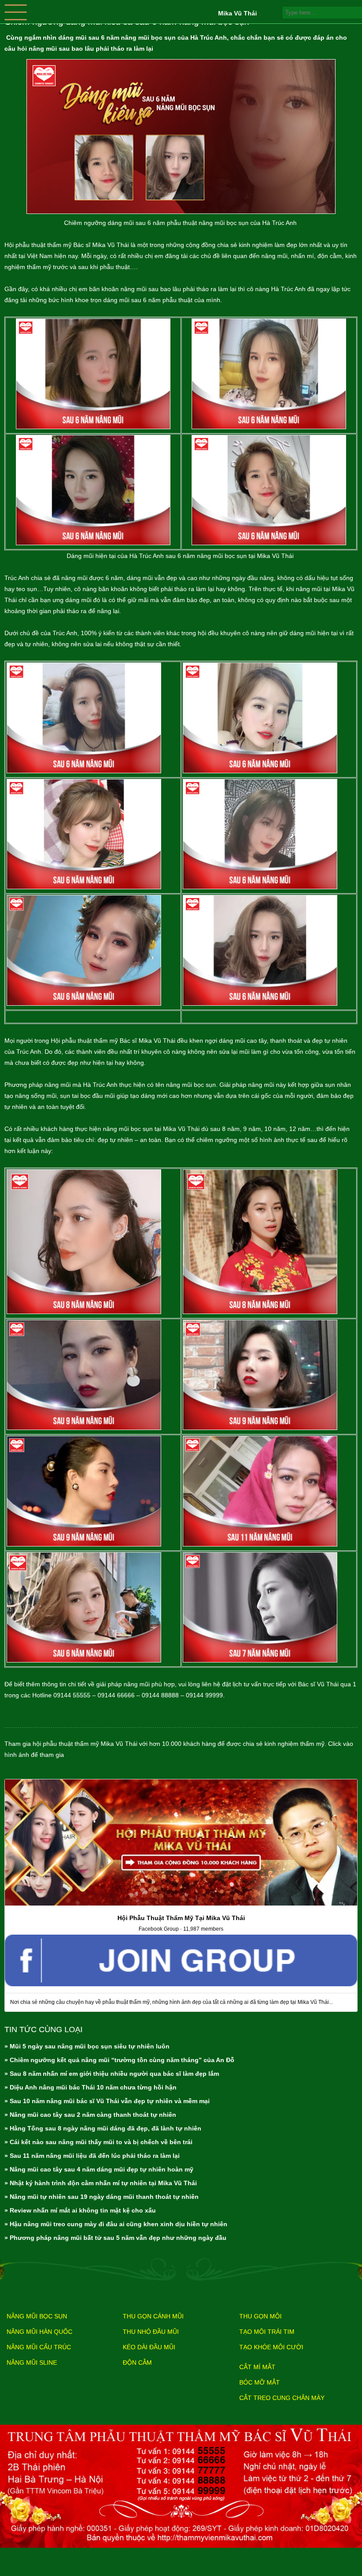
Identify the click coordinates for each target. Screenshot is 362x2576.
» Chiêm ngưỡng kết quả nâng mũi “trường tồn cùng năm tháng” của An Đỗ (119, 2060)
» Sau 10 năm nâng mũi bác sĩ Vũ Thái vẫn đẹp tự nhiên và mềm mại (107, 2101)
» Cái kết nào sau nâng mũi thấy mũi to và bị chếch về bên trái (98, 2142)
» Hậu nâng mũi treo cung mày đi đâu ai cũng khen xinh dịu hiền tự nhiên (116, 2224)
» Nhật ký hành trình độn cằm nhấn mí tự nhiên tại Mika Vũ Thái (101, 2183)
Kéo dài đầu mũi (149, 2347)
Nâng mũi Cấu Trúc (39, 2347)
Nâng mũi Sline (32, 2363)
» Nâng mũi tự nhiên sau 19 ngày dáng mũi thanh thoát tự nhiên (102, 2197)
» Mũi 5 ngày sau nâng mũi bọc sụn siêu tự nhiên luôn (87, 2046)
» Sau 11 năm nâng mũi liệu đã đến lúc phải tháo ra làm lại (92, 2156)
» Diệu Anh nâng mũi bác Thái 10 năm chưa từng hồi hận (90, 2087)
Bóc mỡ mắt (260, 2382)
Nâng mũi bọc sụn (37, 2316)
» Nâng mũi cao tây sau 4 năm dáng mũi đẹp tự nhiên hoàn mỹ (99, 2169)
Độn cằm (137, 2363)
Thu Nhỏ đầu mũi (151, 2332)
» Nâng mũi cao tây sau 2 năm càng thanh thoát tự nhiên (90, 2115)
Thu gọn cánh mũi (153, 2316)
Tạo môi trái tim (267, 2332)
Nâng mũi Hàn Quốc (40, 2332)
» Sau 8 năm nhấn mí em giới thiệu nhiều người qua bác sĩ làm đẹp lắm (112, 2074)
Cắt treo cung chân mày (282, 2398)
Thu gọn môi (260, 2316)
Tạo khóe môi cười (271, 2347)
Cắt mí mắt (257, 2367)
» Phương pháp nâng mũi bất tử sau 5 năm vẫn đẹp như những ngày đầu (115, 2238)
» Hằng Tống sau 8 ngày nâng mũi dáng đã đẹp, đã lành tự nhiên (103, 2128)
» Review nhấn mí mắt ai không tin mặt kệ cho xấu (80, 2210)
